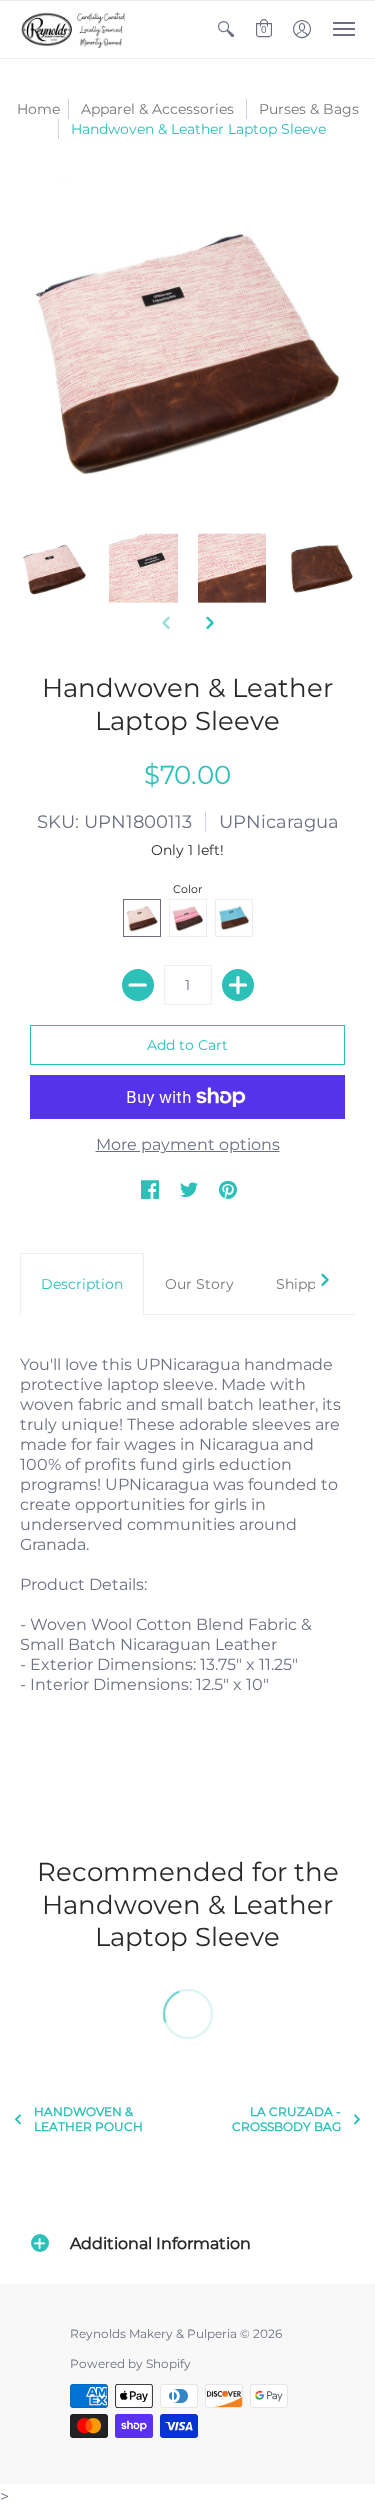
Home (38, 109)
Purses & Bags (309, 109)
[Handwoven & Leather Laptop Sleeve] (54, 568)
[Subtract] (138, 985)
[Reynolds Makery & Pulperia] (75, 29)
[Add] (238, 985)
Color (187, 889)
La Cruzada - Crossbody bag (286, 2119)
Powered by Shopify (130, 2363)
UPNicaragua (279, 822)
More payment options (188, 1144)
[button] (226, 29)
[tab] (82, 1284)
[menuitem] (226, 29)
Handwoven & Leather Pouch (88, 2119)
